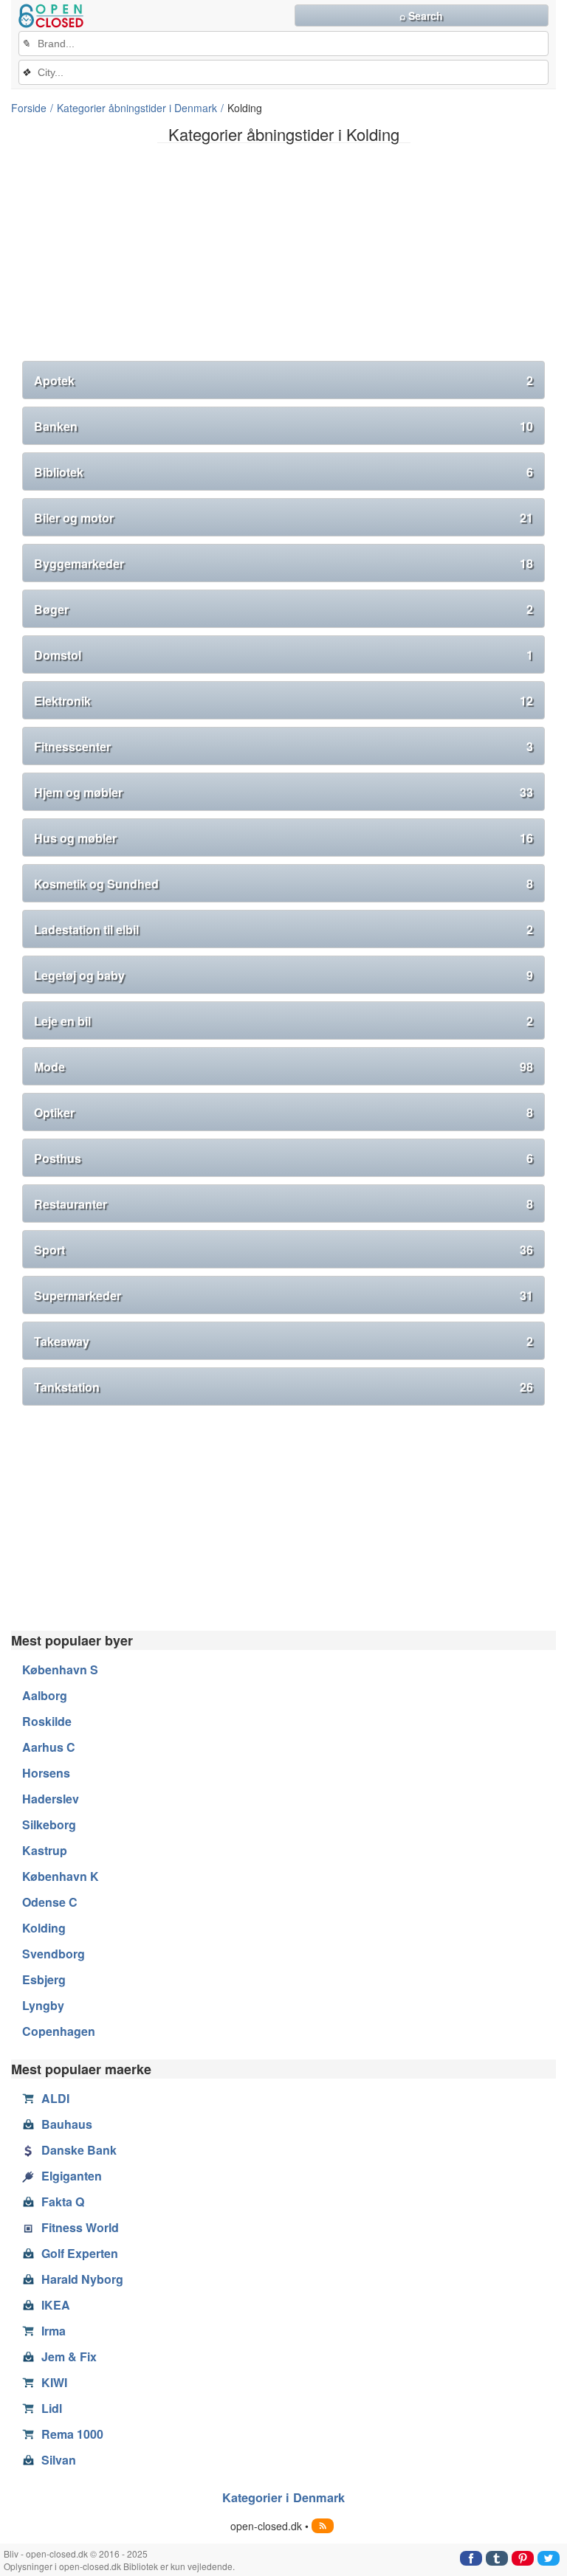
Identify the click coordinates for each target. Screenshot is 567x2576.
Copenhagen (59, 2031)
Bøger (283, 609)
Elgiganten (72, 2176)
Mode (283, 1067)
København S (60, 1669)
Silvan (59, 2460)
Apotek (283, 380)
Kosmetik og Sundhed (283, 884)
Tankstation (283, 1387)
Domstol (283, 655)
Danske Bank (79, 2150)
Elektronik (283, 701)
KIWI (54, 2382)
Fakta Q (63, 2202)
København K (61, 1876)
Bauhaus (67, 2124)
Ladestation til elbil (283, 929)
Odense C (50, 1902)
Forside (29, 108)
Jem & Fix (69, 2356)
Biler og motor (283, 518)
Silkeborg (49, 1824)
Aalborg (45, 1695)
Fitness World (80, 2227)
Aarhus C (49, 1747)
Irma (54, 2331)
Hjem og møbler (283, 792)
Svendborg (54, 1954)
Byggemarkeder (283, 563)
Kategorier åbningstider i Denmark (137, 108)
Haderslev (51, 1799)
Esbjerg (44, 1979)
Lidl (52, 2408)
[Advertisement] (283, 258)
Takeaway (283, 1341)
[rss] (323, 2526)
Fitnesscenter (283, 746)
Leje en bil (283, 1021)
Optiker (283, 1112)
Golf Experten (80, 2253)
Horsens (46, 1773)
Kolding (44, 1928)
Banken (283, 426)
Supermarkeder (283, 1295)
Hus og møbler (283, 838)
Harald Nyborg (82, 2279)
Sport (283, 1250)
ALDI (55, 2098)
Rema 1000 (72, 2434)
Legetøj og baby (283, 975)
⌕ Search (421, 15)
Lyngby (43, 2005)
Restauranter (283, 1204)
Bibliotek (283, 472)
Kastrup (45, 1850)
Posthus (283, 1158)
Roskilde (47, 1721)
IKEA (56, 2305)
